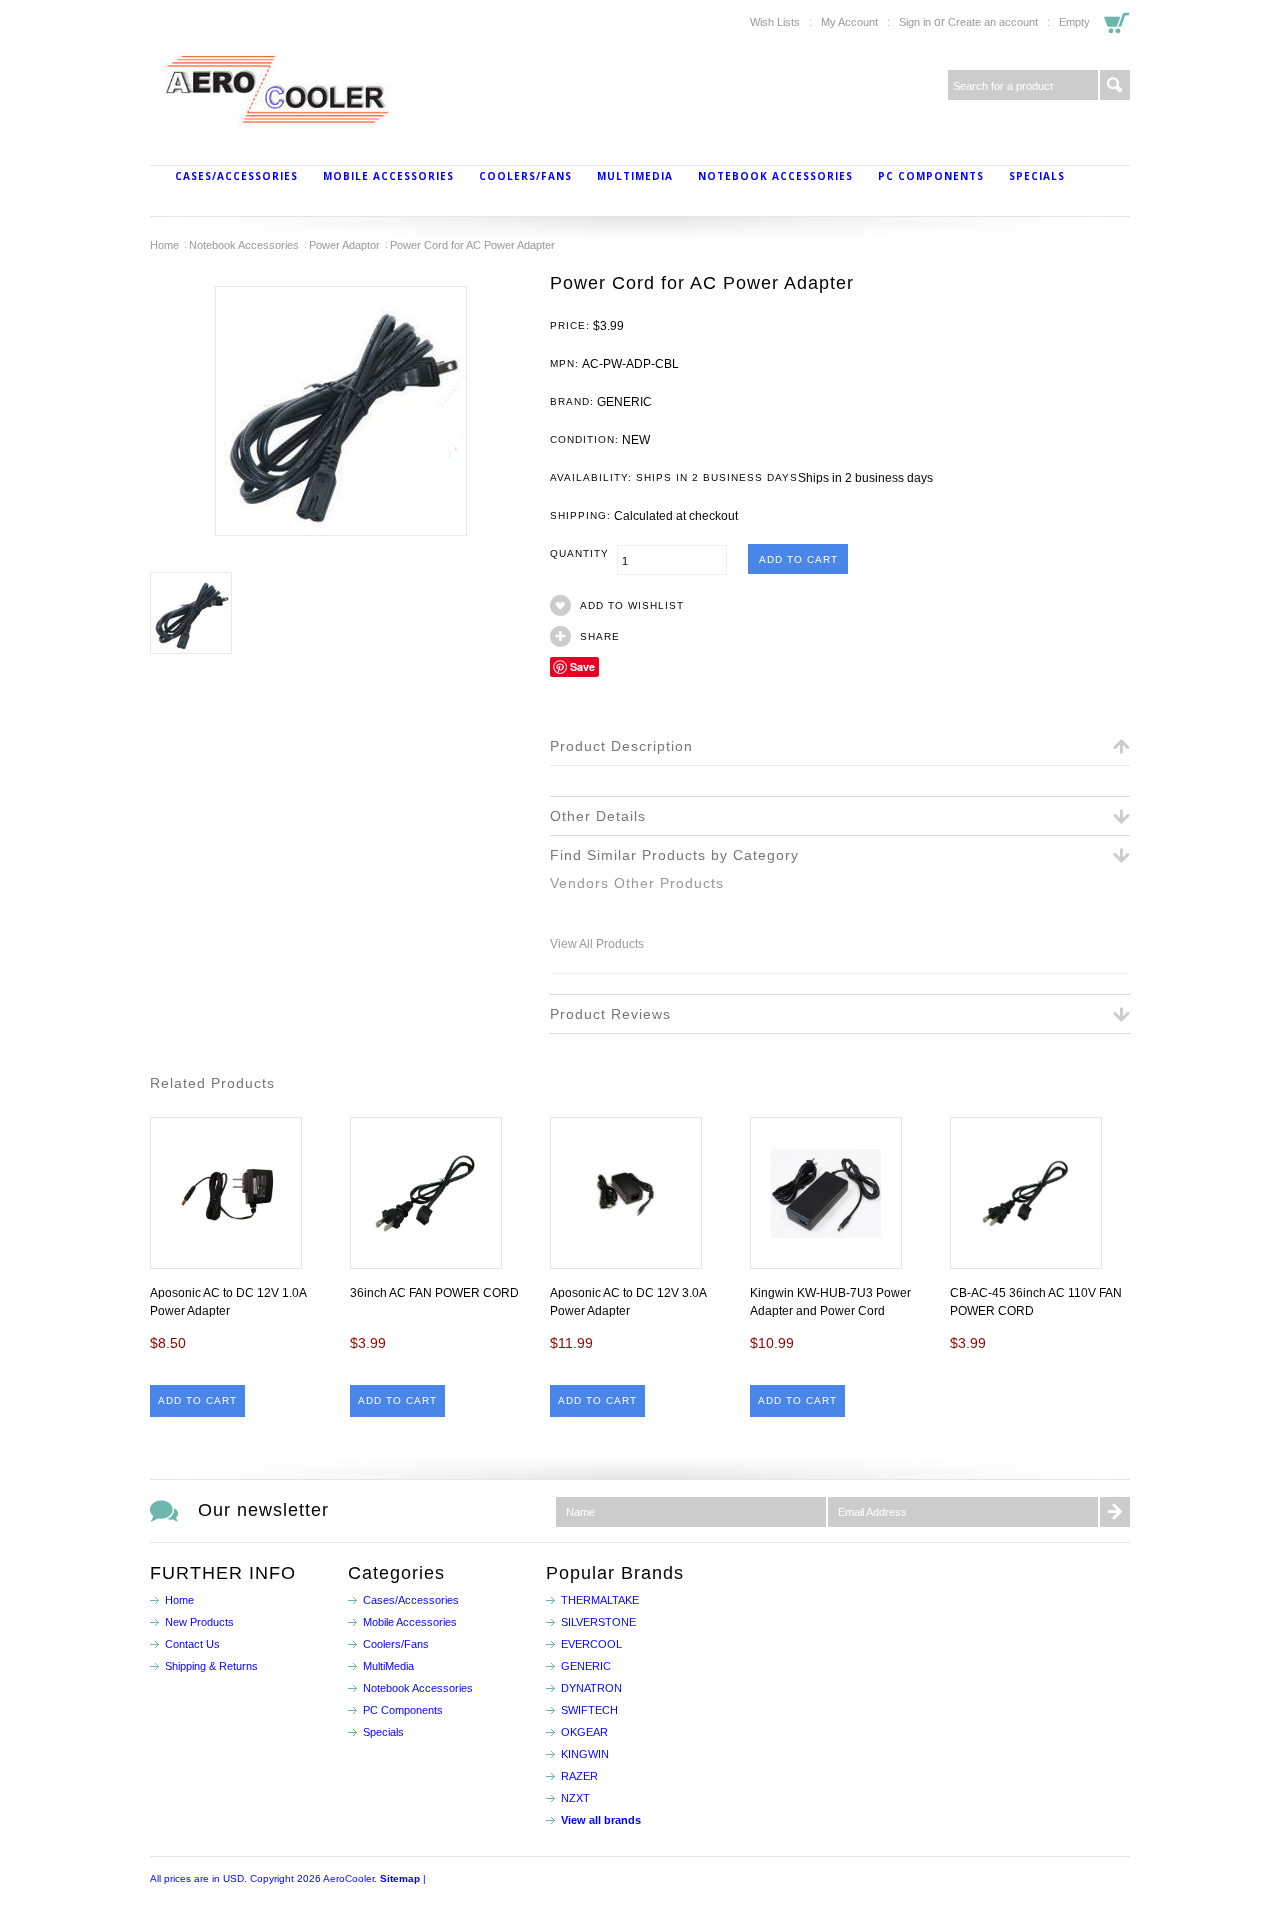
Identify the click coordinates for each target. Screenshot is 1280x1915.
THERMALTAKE (600, 1600)
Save (582, 666)
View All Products (597, 944)
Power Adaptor (344, 245)
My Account (849, 22)
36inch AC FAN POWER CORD (434, 1293)
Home (164, 245)
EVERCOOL (591, 1644)
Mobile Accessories (388, 176)
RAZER (579, 1776)
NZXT (575, 1798)
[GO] (1115, 85)
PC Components (931, 176)
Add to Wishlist (632, 605)
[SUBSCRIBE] (1115, 1512)
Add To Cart (197, 1400)
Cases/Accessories (236, 176)
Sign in (915, 22)
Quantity (583, 553)
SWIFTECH (589, 1710)
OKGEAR (584, 1732)
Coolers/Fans (525, 176)
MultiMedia (635, 176)
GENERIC (586, 1666)
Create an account (993, 22)
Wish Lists (775, 22)
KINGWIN (585, 1754)
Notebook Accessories (775, 176)
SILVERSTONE (598, 1622)
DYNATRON (591, 1688)
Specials (1037, 176)
